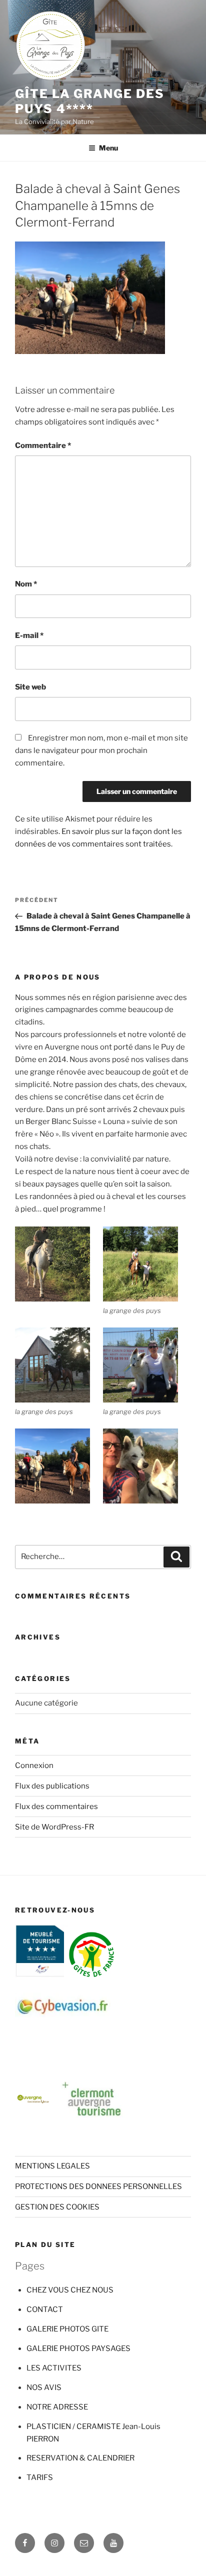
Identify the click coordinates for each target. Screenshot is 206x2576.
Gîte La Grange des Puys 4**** (90, 101)
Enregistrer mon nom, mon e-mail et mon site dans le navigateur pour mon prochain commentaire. (101, 750)
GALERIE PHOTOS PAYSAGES (78, 2348)
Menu (108, 148)
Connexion (34, 1765)
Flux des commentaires (56, 1806)
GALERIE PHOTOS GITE (67, 2329)
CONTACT (45, 2309)
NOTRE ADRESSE (57, 2407)
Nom (26, 584)
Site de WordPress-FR (54, 1827)
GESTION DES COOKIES (57, 2207)
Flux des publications (52, 1786)
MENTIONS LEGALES (52, 2166)
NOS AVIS (44, 2387)
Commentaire (43, 445)
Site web (30, 687)
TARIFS (40, 2477)
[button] (59, 1266)
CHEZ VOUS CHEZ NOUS (70, 2290)
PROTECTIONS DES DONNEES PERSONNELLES (98, 2186)
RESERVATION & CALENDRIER (80, 2458)
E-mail (29, 635)
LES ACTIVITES (54, 2368)
